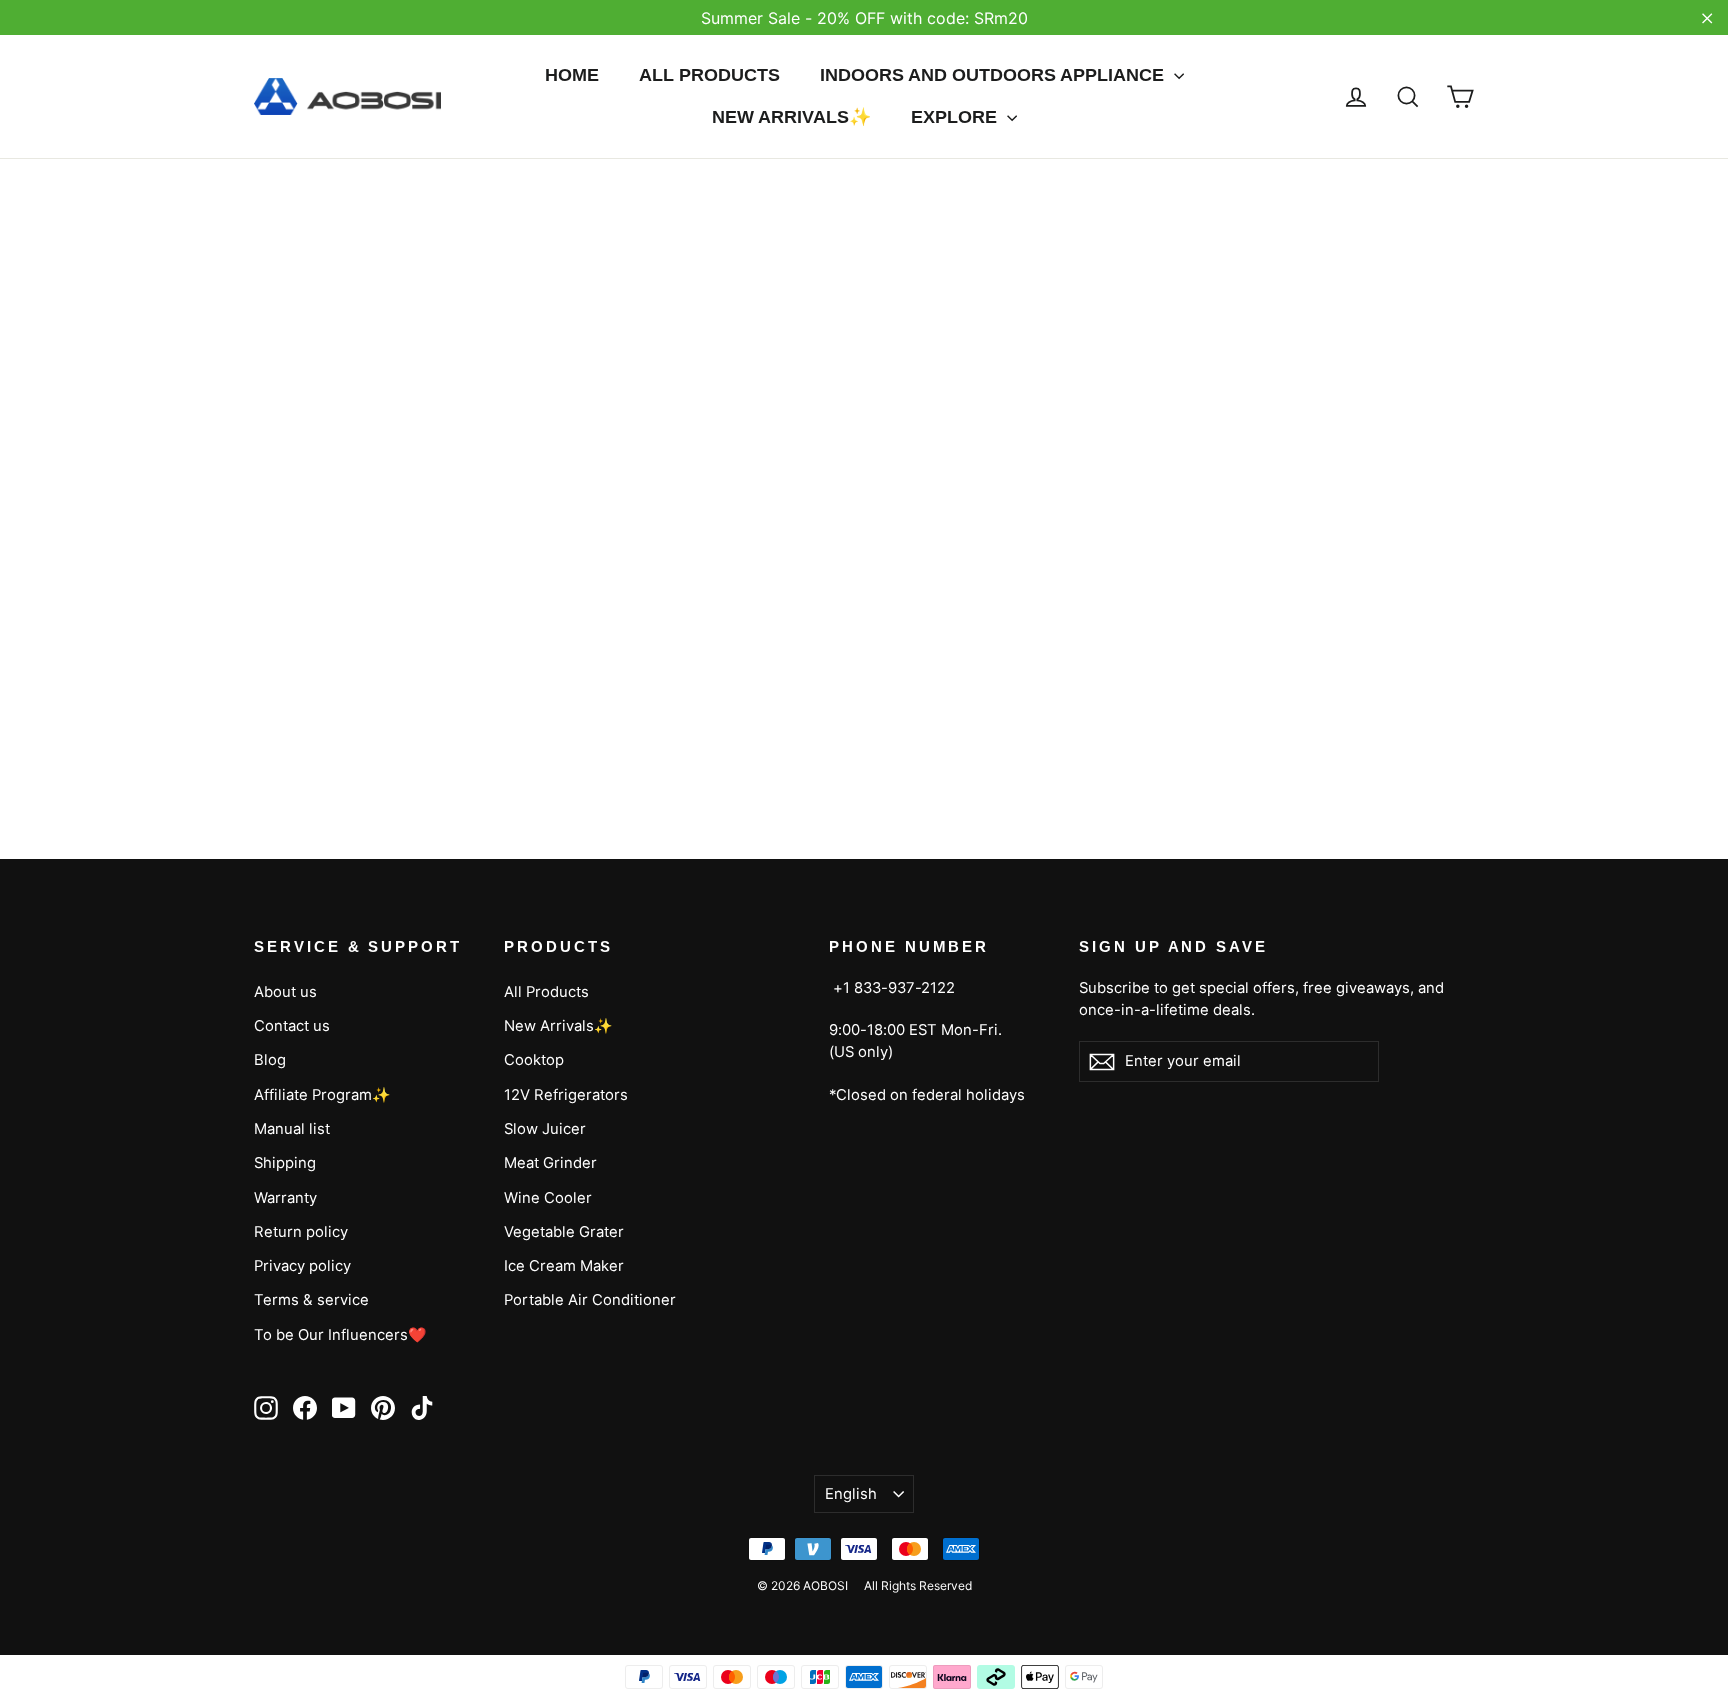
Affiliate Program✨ (322, 1095)
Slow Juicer (545, 1129)
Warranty (285, 1198)
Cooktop (534, 1060)
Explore (956, 117)
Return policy (301, 1232)
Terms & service (311, 1300)
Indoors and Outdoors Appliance (994, 75)
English (851, 1494)
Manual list (292, 1129)
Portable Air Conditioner (590, 1300)
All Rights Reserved (918, 1585)
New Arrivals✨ (791, 117)
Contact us (292, 1026)
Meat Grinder (550, 1163)
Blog (270, 1060)
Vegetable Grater (564, 1232)
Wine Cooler (548, 1198)
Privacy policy (302, 1266)
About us (285, 992)
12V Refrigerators (566, 1095)
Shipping (285, 1163)
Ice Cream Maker (564, 1266)
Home (572, 75)
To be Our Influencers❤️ (340, 1335)
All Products (709, 75)
